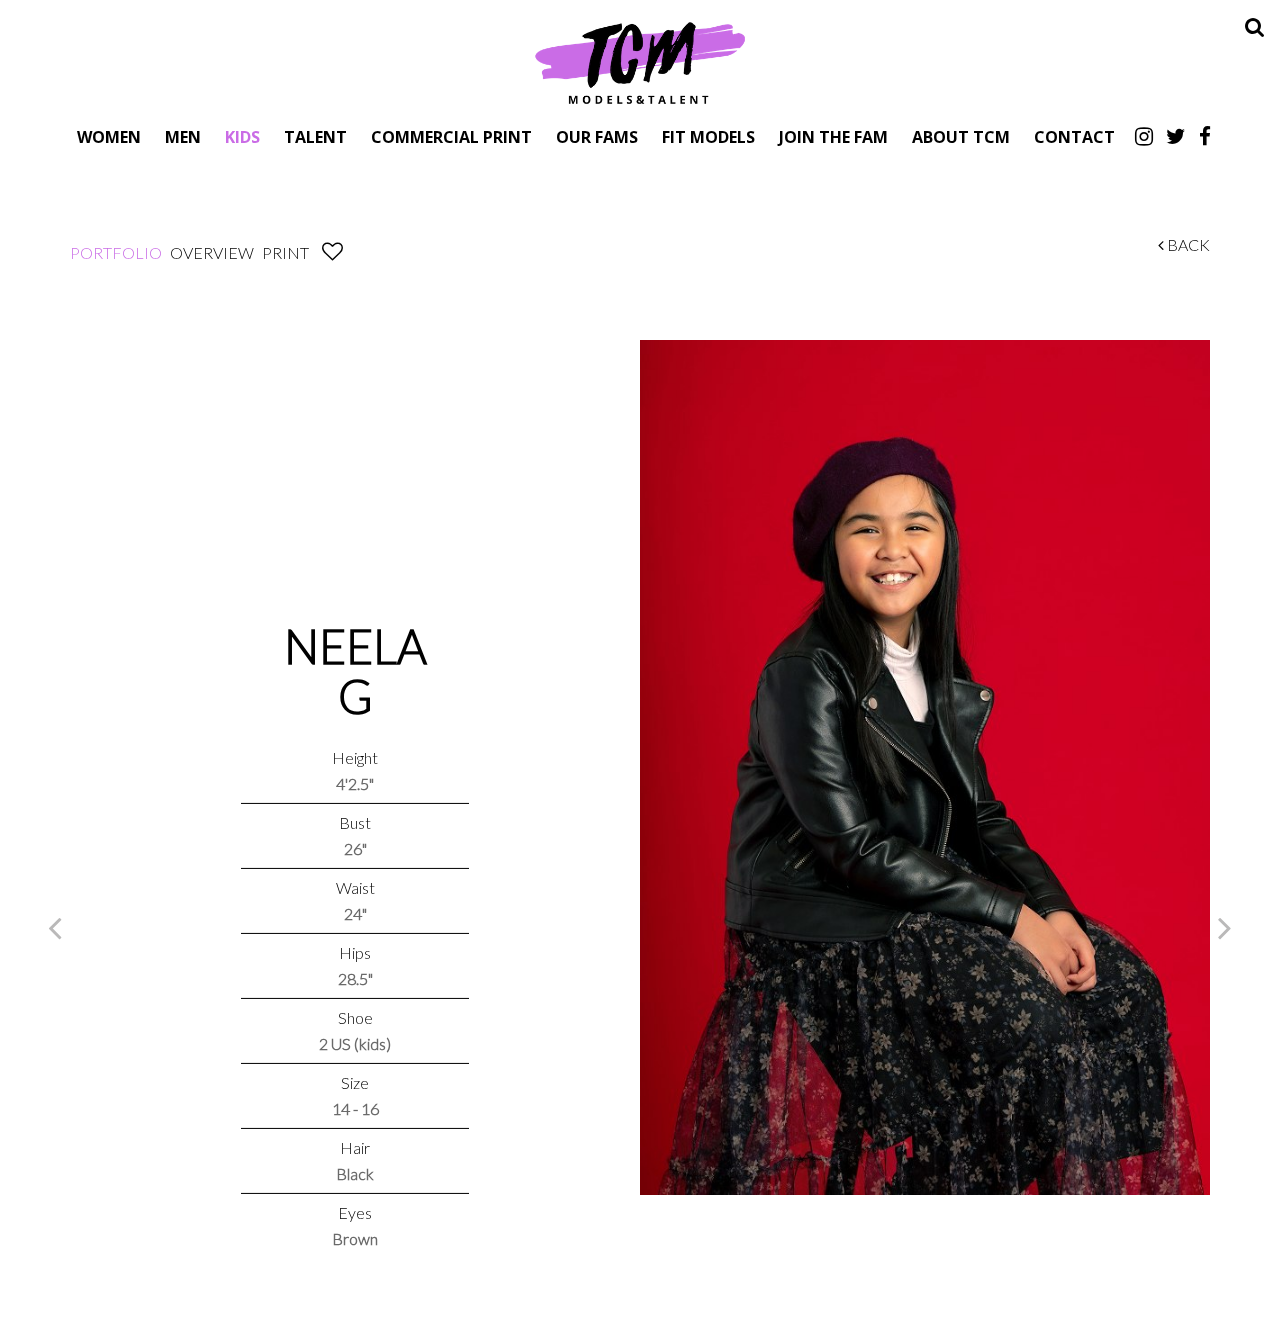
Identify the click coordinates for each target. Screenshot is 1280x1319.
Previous (55, 927)
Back (1187, 244)
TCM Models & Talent (640, 62)
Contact (1074, 136)
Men (183, 136)
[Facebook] (1205, 136)
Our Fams (597, 136)
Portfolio (116, 252)
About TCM (961, 136)
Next (1225, 927)
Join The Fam (833, 136)
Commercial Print (451, 136)
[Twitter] (1176, 136)
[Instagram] (1144, 136)
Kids (242, 136)
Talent (315, 136)
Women (109, 136)
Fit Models (708, 136)
